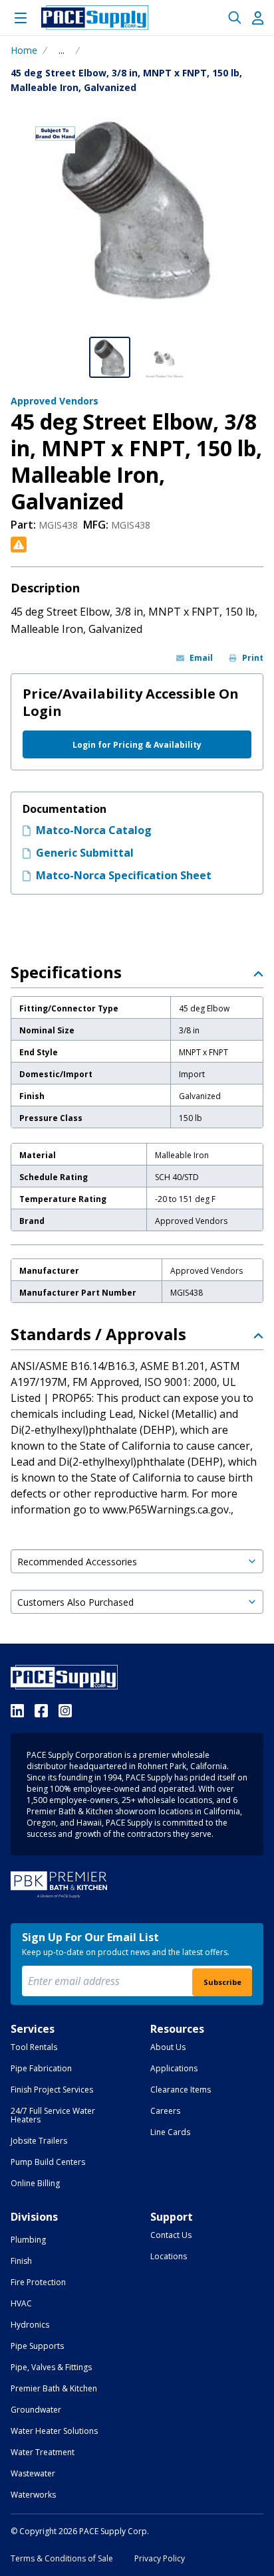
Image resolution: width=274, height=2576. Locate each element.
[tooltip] (62, 50)
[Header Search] (235, 18)
